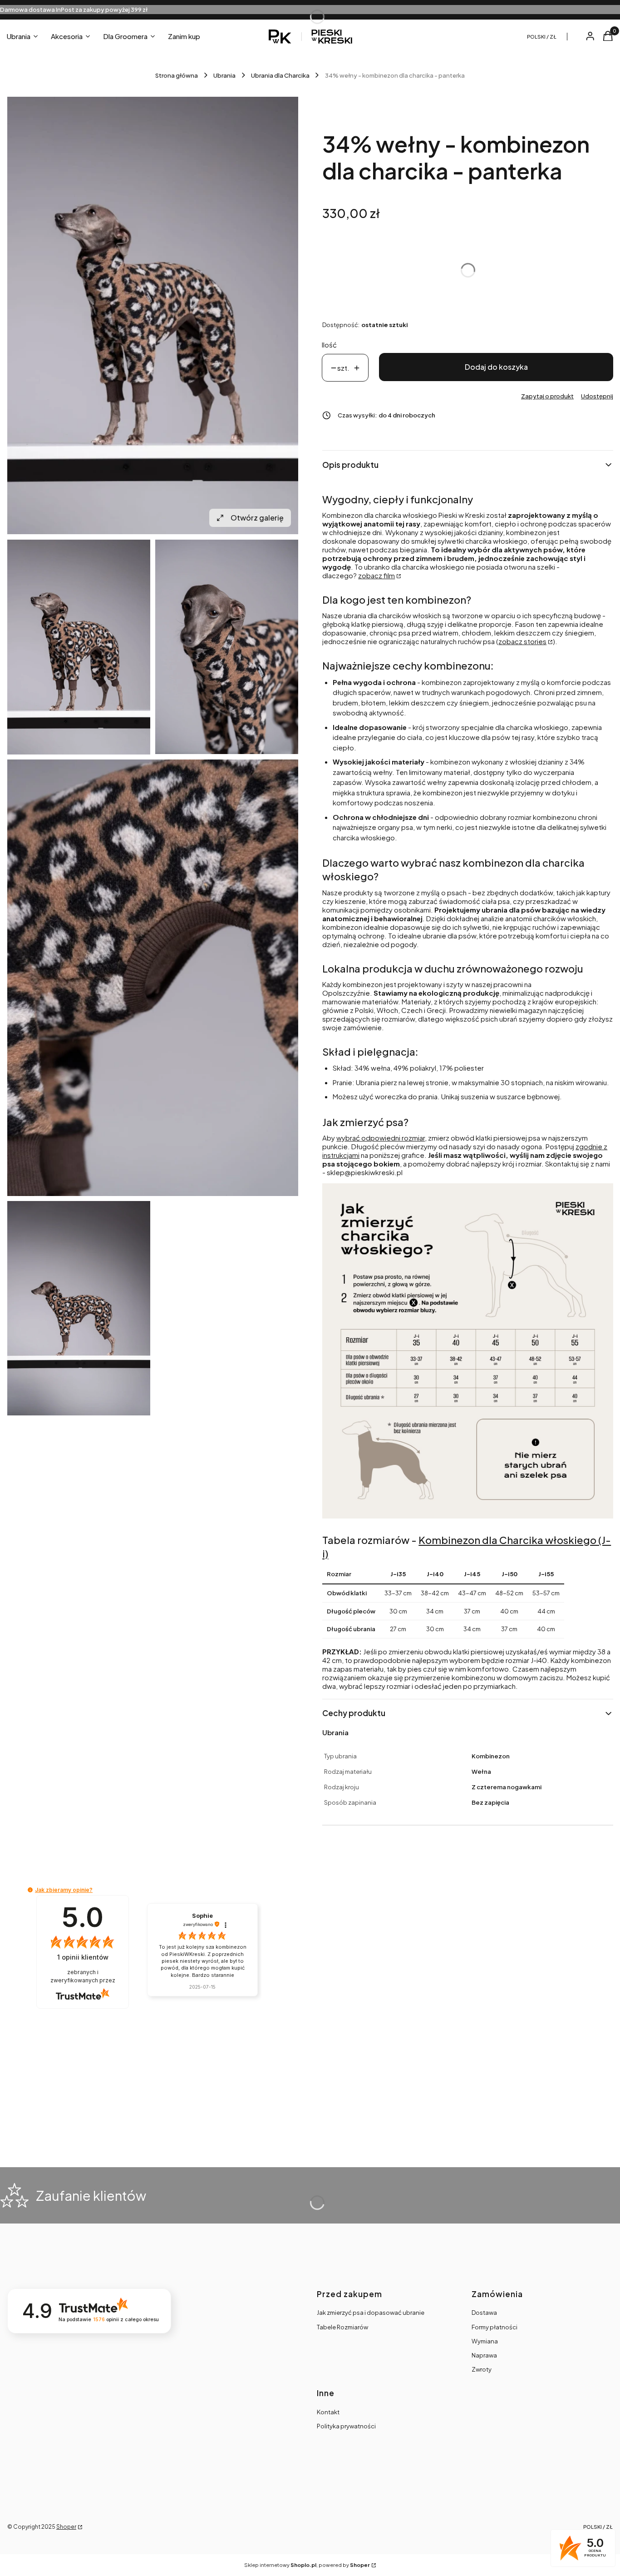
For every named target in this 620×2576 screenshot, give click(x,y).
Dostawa (484, 2313)
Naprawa (484, 2355)
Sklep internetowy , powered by (307, 2565)
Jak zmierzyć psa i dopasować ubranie (371, 2313)
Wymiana (485, 2341)
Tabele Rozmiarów (342, 2327)
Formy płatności (495, 2327)
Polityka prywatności (346, 2426)
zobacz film (376, 575)
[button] (30, 1890)
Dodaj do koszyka (496, 367)
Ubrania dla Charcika (280, 75)
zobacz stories (522, 641)
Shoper (66, 2527)
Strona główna (177, 75)
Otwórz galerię (257, 518)
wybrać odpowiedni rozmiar (381, 1138)
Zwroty (482, 2369)
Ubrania (224, 75)
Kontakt (328, 2412)
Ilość (329, 345)
